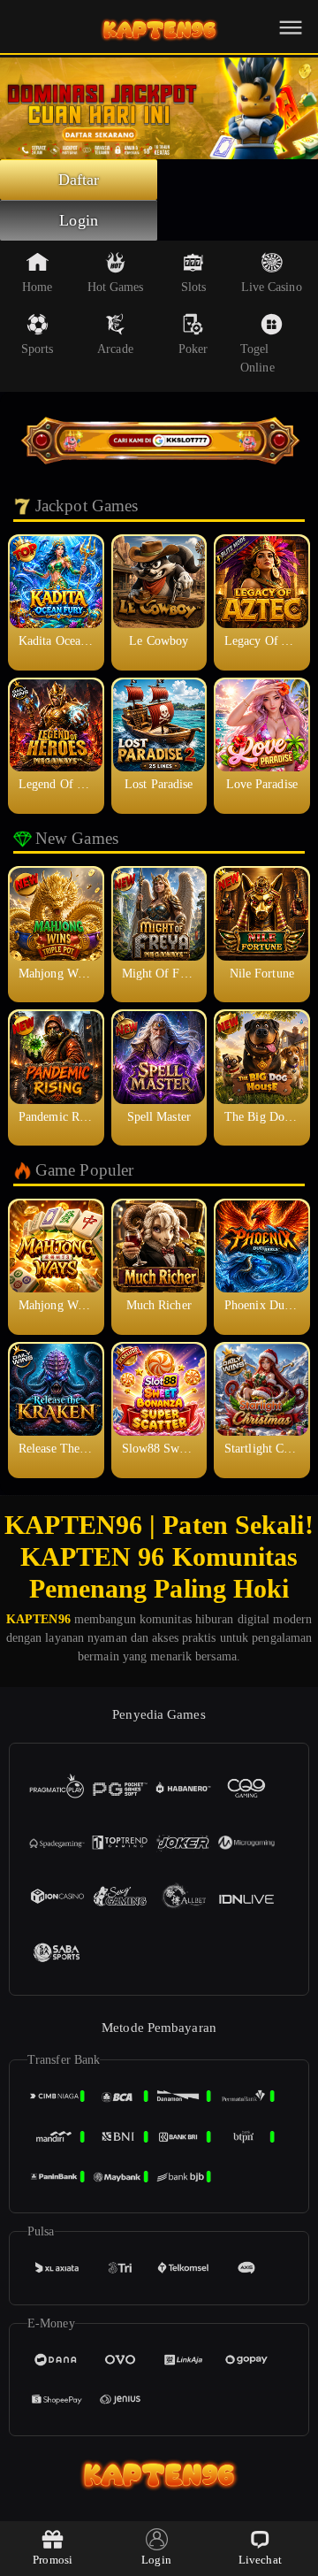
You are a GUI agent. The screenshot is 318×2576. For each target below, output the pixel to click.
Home (37, 287)
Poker (193, 349)
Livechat (260, 2560)
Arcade (115, 349)
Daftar (79, 180)
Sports (38, 349)
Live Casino (272, 287)
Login (79, 220)
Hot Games (116, 287)
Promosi (53, 2560)
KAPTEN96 (38, 1619)
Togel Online (257, 358)
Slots (194, 287)
